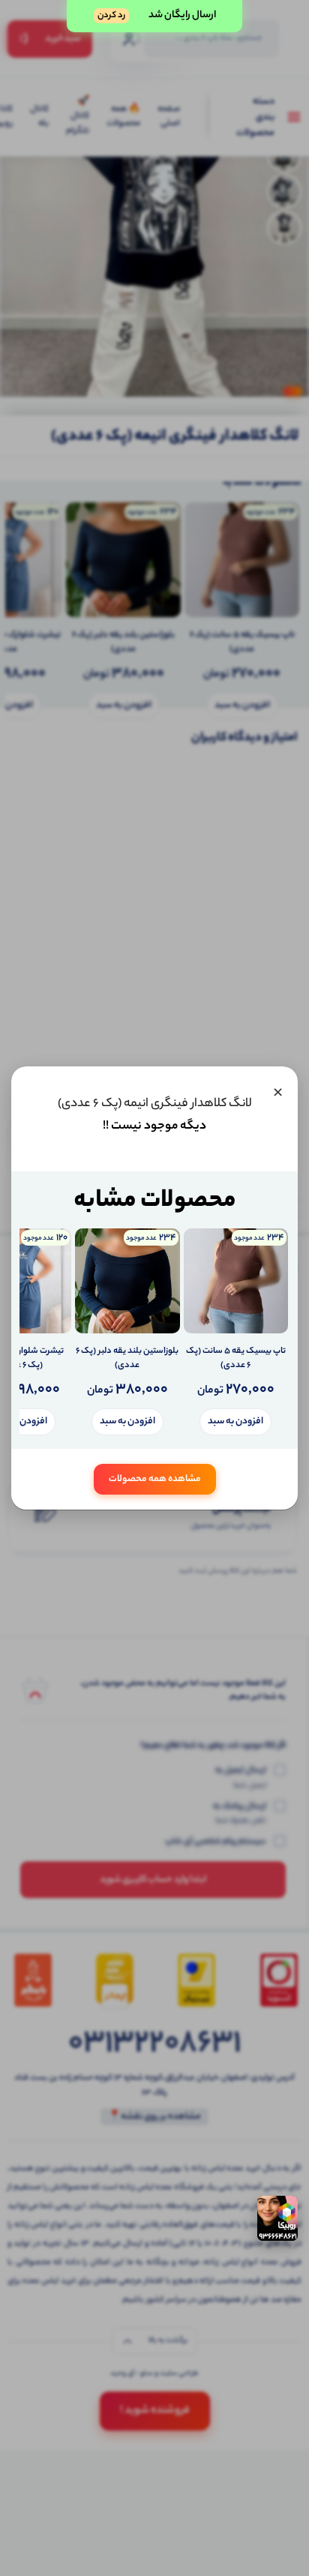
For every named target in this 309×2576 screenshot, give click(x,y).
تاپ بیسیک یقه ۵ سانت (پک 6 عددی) (236, 1359)
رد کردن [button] (111, 16)
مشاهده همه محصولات (155, 1479)
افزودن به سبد (235, 1421)
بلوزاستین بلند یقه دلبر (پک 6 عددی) (127, 1359)
